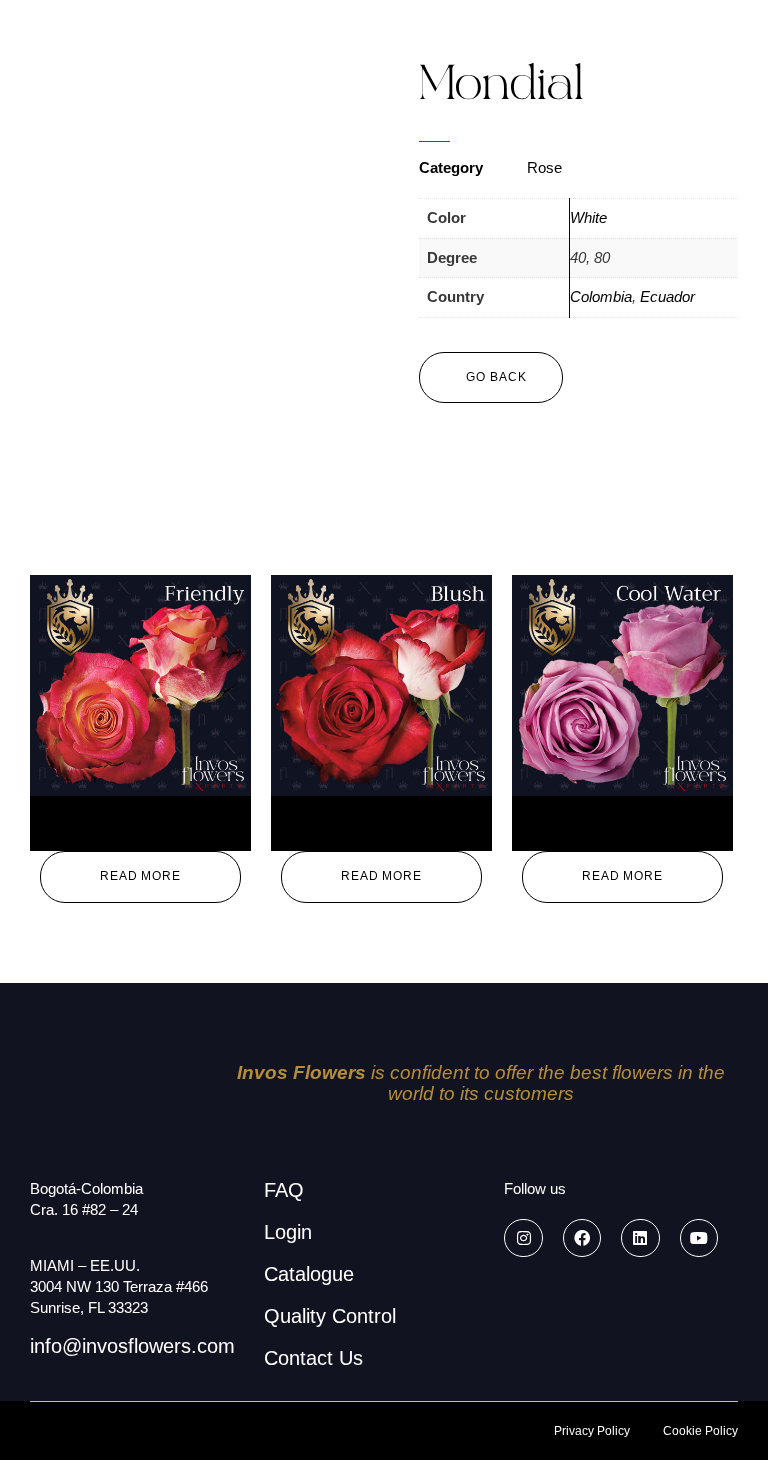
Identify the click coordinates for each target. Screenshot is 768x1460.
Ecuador (667, 296)
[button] (490, 378)
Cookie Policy (700, 1431)
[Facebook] (582, 1238)
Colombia (601, 296)
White (588, 217)
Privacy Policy (592, 1431)
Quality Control (330, 1316)
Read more (140, 876)
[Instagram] (523, 1238)
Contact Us (313, 1358)
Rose (544, 167)
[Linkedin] (640, 1238)
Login (288, 1232)
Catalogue (309, 1274)
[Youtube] (699, 1238)
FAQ (284, 1190)
